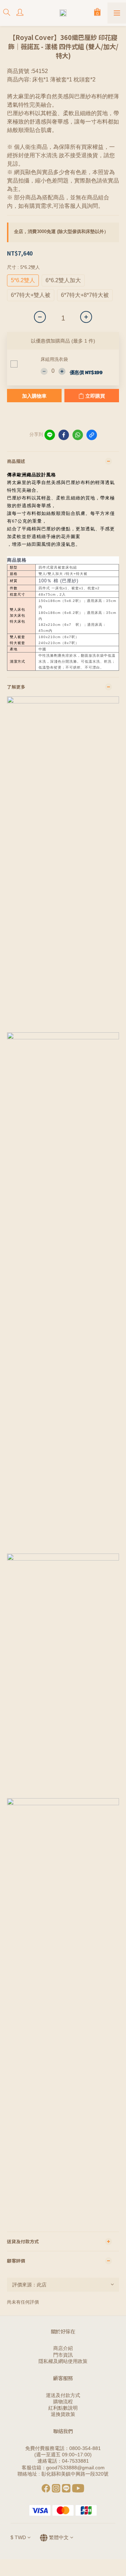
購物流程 (63, 2402)
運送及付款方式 (63, 2395)
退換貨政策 (63, 2414)
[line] (50, 435)
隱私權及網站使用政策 (63, 2361)
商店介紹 (63, 2348)
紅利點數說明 (63, 2408)
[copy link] (92, 435)
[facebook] (64, 435)
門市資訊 (63, 2355)
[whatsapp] (78, 435)
